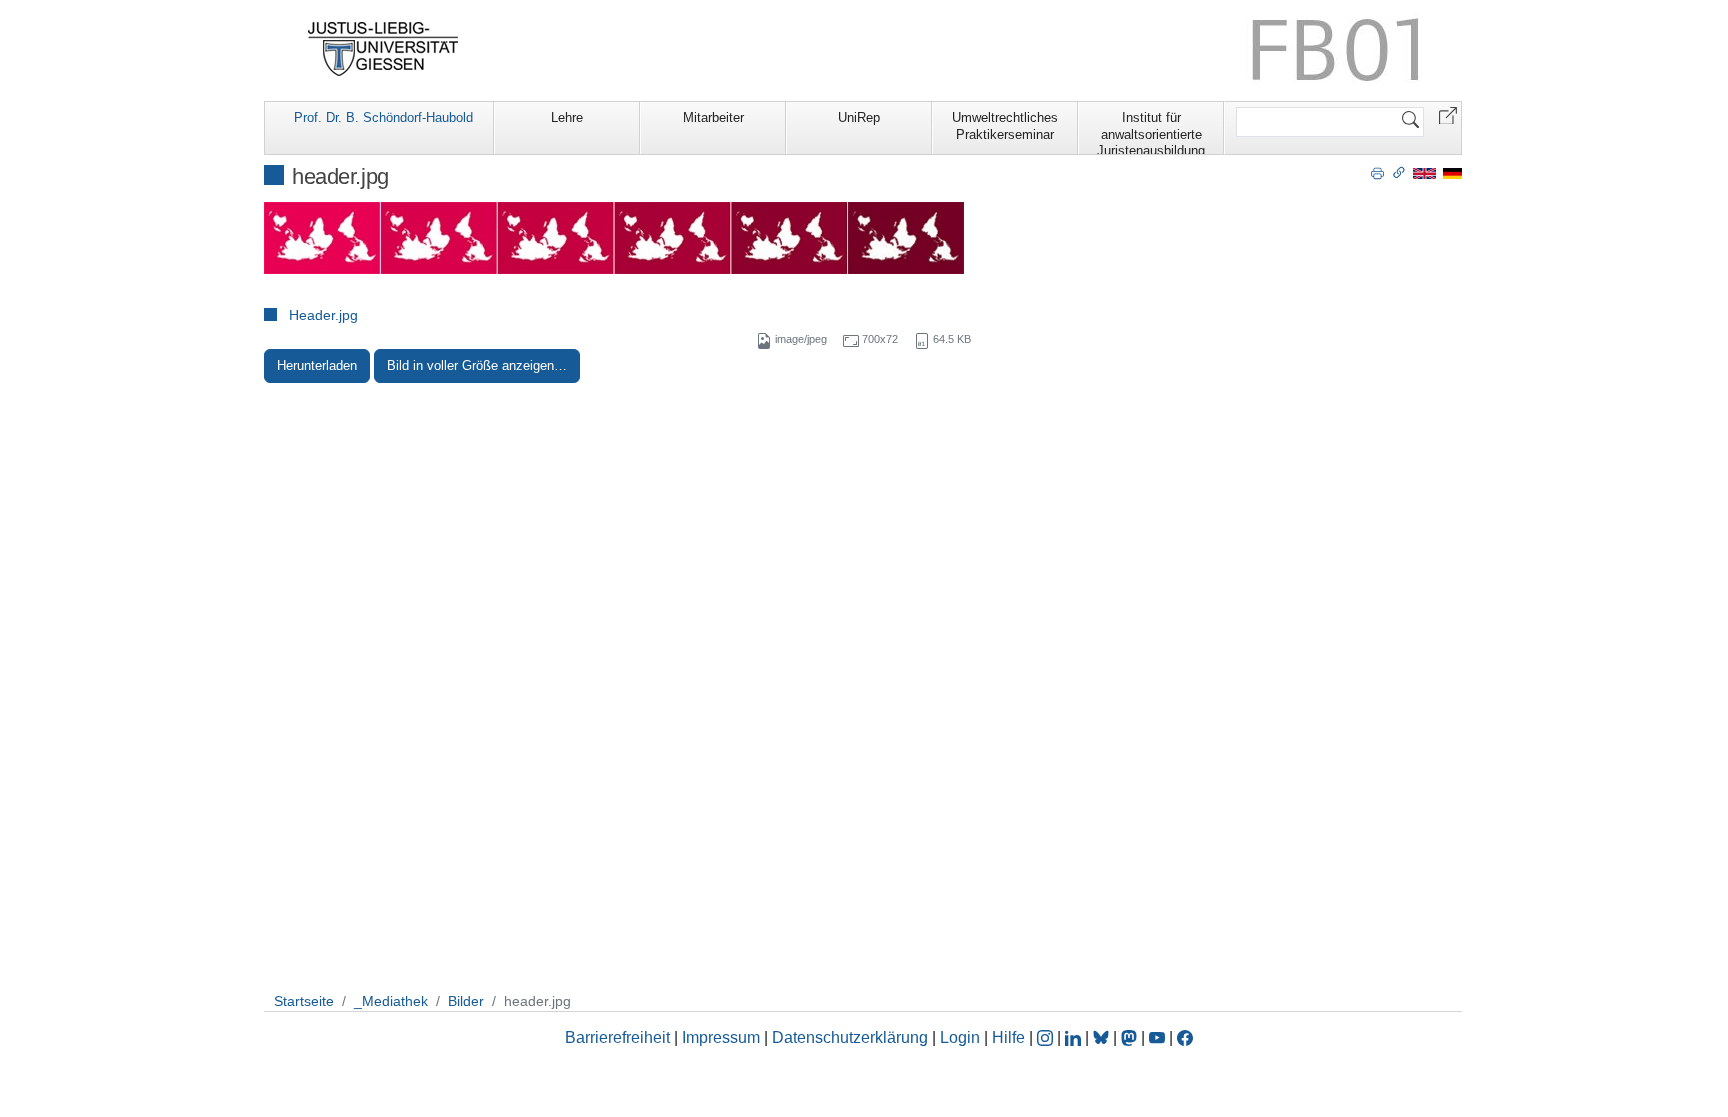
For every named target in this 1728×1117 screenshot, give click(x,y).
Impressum (721, 1037)
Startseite (304, 1001)
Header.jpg (323, 315)
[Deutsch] (1452, 172)
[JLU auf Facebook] (1185, 1037)
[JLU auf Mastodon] (1131, 1037)
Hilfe (1008, 1037)
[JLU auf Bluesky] (1103, 1037)
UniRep (859, 117)
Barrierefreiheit (617, 1037)
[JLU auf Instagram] (1047, 1037)
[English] (1424, 172)
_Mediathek (391, 1001)
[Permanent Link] (1399, 172)
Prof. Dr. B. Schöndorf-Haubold (383, 117)
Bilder (466, 1001)
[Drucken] (1377, 172)
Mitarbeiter (713, 117)
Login (962, 1037)
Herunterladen (317, 365)
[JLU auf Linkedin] (1075, 1037)
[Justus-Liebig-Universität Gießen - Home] (383, 49)
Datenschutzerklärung (850, 1037)
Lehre (567, 117)
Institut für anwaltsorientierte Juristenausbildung (1151, 132)
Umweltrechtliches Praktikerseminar (1005, 126)
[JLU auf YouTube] (1157, 1037)
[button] (1448, 114)
